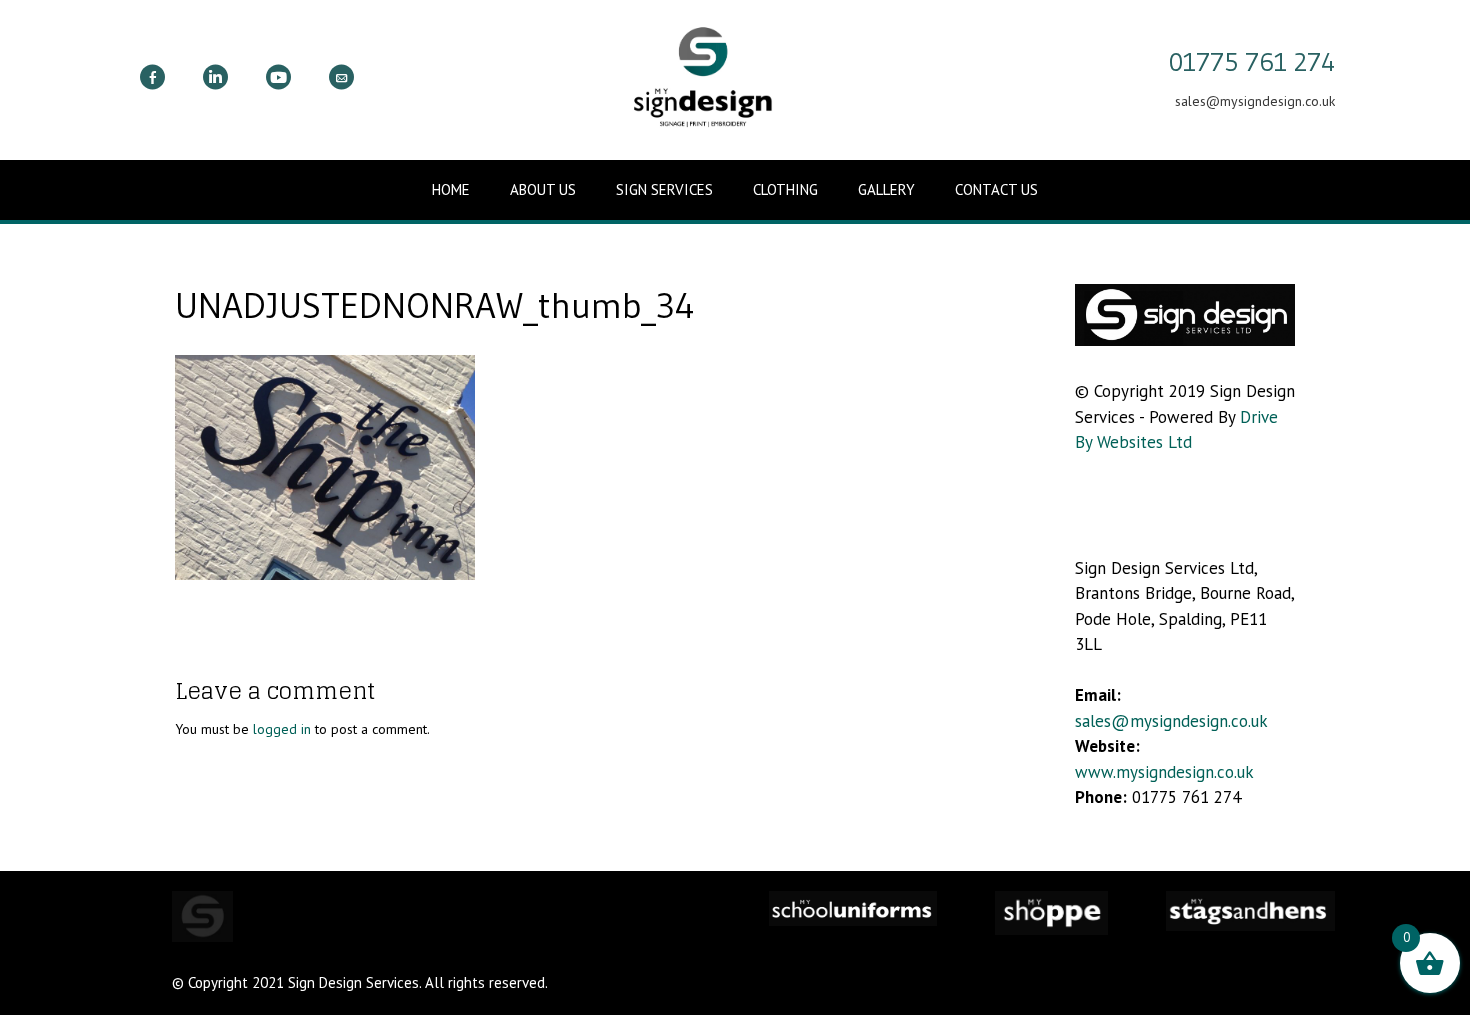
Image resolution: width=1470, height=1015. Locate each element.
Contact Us (996, 189)
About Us (543, 189)
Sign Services (664, 189)
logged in (282, 729)
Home (451, 189)
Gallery (886, 189)
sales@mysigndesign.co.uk (1171, 721)
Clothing (785, 189)
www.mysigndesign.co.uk (1164, 772)
